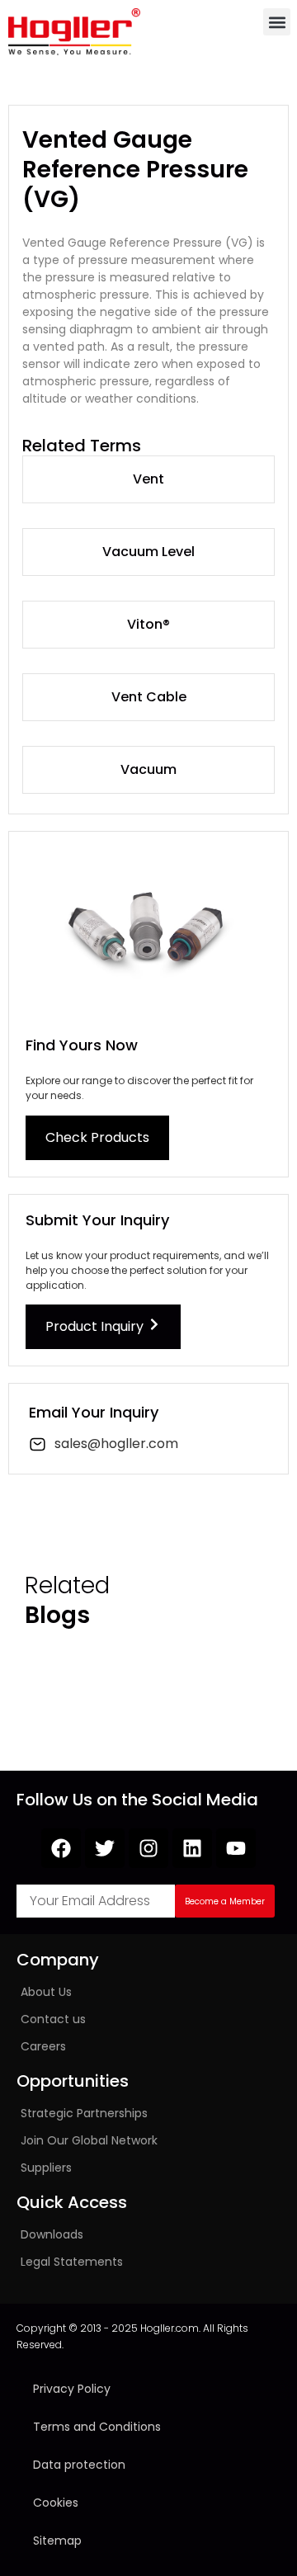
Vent (148, 479)
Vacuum (148, 769)
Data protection (79, 2465)
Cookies (56, 2503)
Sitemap (57, 2541)
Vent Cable (149, 697)
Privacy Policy (72, 2389)
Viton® (148, 624)
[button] (277, 22)
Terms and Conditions (97, 2427)
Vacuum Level (148, 552)
